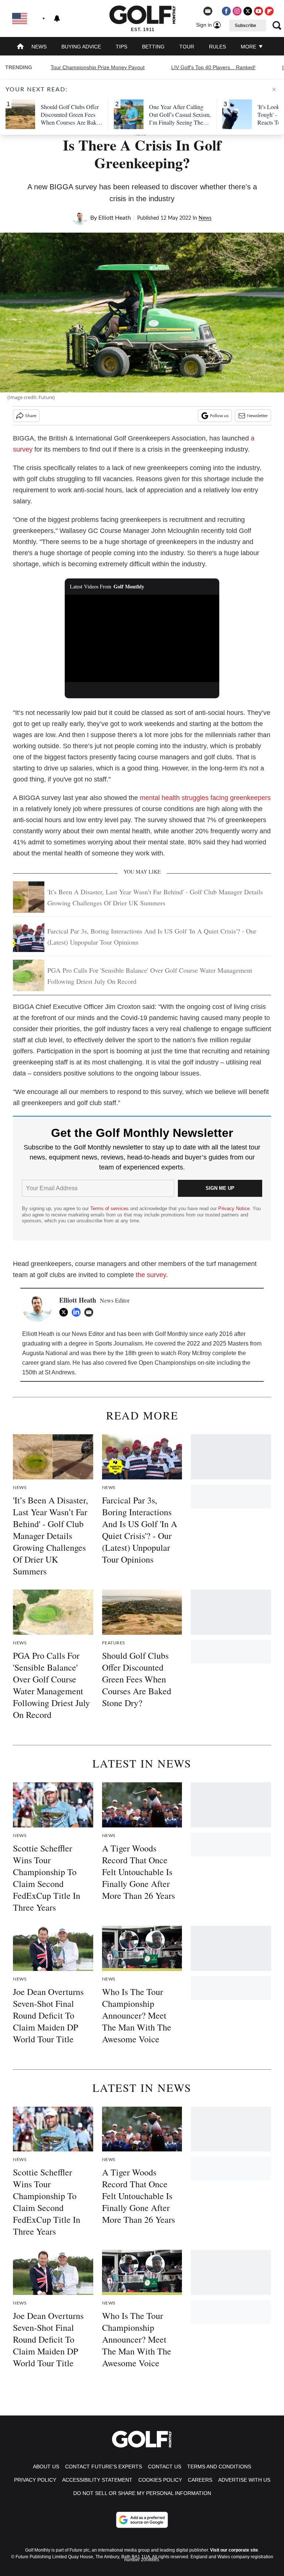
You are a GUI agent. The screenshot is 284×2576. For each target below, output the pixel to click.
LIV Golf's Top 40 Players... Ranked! (213, 67)
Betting (153, 47)
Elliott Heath (115, 218)
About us (46, 2467)
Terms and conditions (219, 2467)
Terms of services (110, 1208)
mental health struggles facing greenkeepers (205, 798)
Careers (200, 2480)
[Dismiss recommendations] (274, 90)
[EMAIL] (91, 1312)
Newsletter (257, 416)
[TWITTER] (65, 1312)
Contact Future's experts (104, 2467)
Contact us (165, 2467)
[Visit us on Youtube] (258, 11)
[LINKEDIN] (78, 1312)
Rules (217, 47)
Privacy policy (35, 2480)
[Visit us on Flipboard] (269, 11)
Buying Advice (81, 47)
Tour (187, 47)
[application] (142, 638)
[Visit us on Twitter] (248, 11)
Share (31, 416)
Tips (121, 47)
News (39, 47)
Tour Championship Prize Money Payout (98, 67)
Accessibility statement (97, 2480)
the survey (151, 1275)
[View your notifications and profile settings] (57, 18)
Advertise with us (244, 2480)
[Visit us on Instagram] (237, 11)
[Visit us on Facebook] (226, 11)
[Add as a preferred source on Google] (142, 2520)
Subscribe (246, 26)
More (249, 47)
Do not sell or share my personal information (142, 2493)
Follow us (219, 416)
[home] (20, 47)
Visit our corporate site (234, 2550)
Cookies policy (160, 2480)
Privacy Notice (234, 1208)
